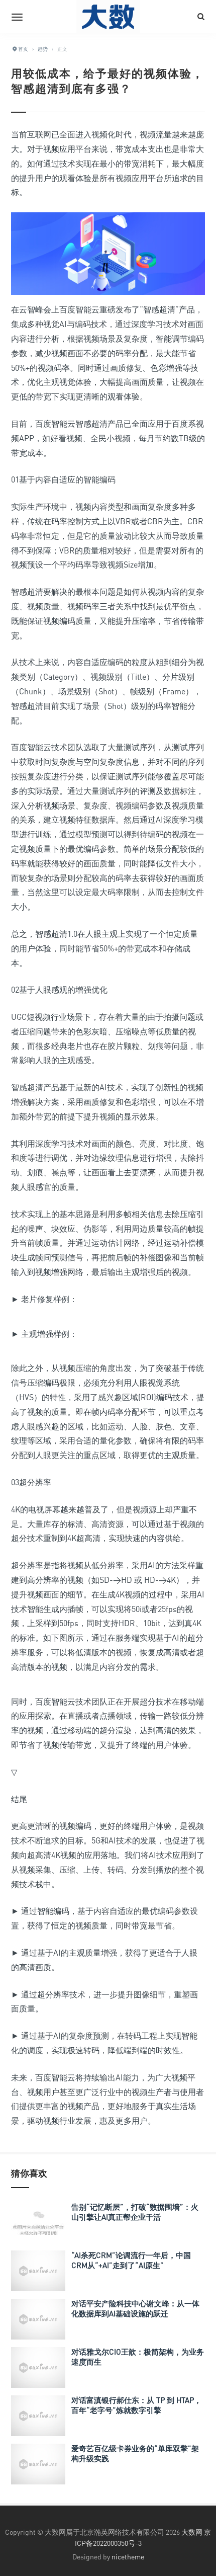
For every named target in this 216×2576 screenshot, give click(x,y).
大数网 (192, 2532)
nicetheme (128, 2557)
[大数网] (108, 17)
